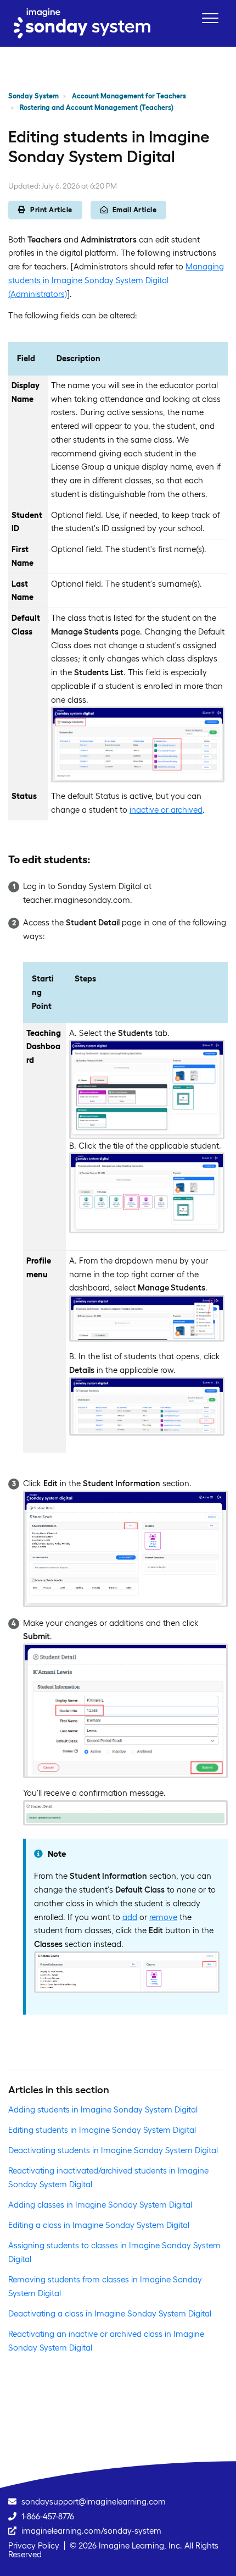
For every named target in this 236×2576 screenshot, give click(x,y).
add (130, 1917)
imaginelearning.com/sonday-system (91, 2531)
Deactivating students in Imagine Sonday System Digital (113, 2150)
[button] (210, 18)
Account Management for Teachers (129, 96)
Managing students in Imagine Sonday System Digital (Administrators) (116, 280)
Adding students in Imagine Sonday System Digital (103, 2109)
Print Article (51, 210)
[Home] (82, 23)
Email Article (135, 210)
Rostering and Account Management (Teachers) (97, 107)
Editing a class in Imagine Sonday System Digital (99, 2225)
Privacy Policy (34, 2545)
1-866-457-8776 (48, 2516)
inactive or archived (166, 810)
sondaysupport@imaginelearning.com (94, 2501)
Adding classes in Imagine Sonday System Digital (100, 2205)
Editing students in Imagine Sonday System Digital (102, 2130)
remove (163, 1917)
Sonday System (33, 96)
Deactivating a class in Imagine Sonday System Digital (110, 2313)
